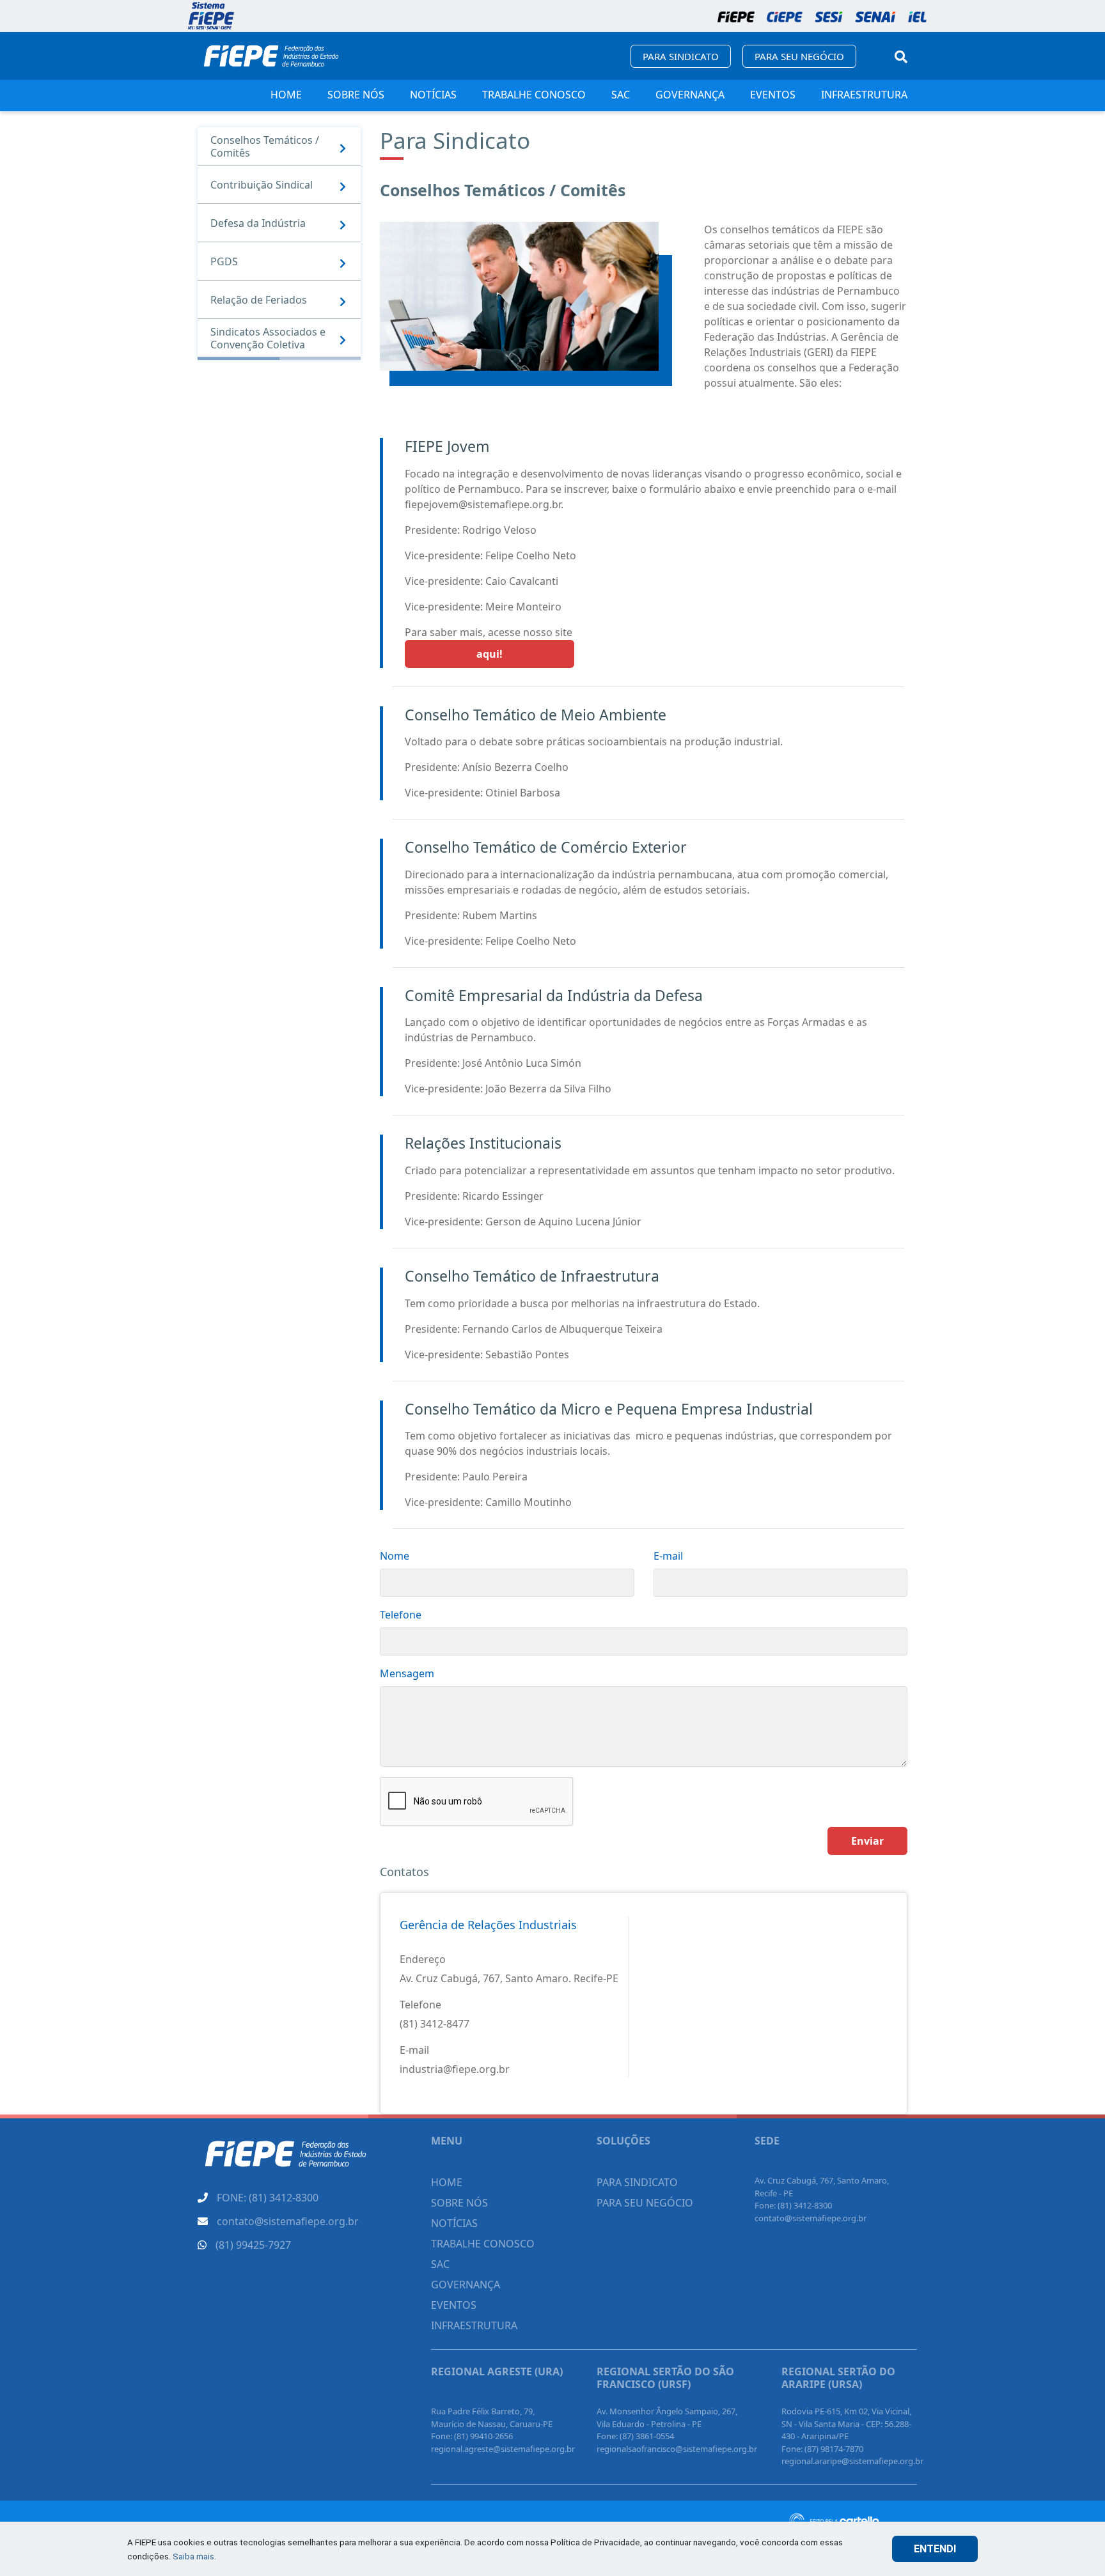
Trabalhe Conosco (534, 95)
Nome (395, 1556)
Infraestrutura (864, 95)
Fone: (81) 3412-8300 (793, 2205)
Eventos (773, 95)
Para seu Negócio (799, 56)
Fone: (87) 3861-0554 (635, 2436)
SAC (621, 95)
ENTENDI (935, 2549)
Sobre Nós (356, 95)
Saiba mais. (194, 2556)
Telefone (401, 1615)
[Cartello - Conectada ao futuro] (853, 2521)
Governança (690, 95)
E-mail (668, 1556)
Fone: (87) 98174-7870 (822, 2449)
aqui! (490, 654)
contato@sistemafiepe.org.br (811, 2218)
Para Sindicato (681, 56)
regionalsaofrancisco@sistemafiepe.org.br (677, 2449)
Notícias (433, 95)
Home (286, 95)
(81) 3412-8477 (435, 2024)
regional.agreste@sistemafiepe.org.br (503, 2449)
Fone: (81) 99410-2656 (472, 2436)
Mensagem (407, 1673)
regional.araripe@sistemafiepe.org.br (852, 2461)
